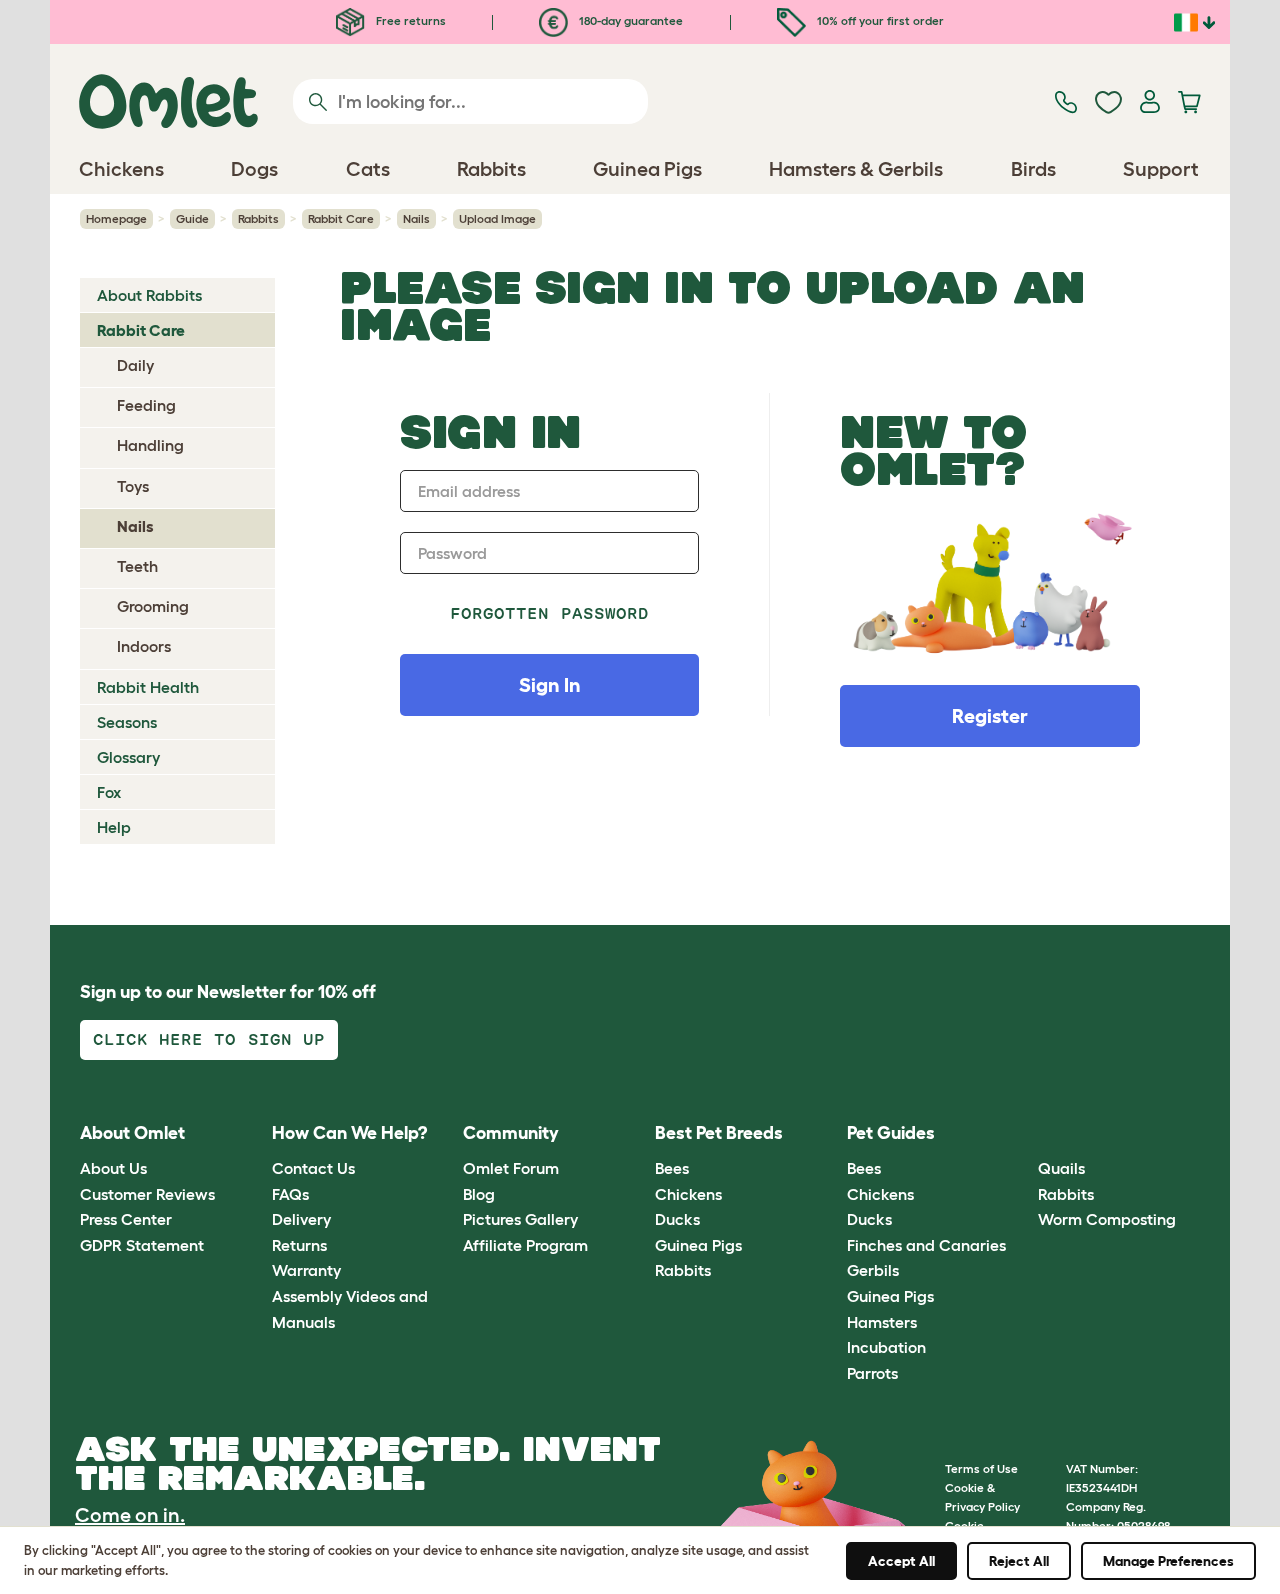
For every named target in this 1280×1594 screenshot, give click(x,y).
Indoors (144, 646)
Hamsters (882, 1322)
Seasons (127, 722)
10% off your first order (879, 20)
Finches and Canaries (926, 1245)
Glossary (128, 757)
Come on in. (130, 1515)
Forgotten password (549, 613)
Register (990, 716)
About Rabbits (149, 295)
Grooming (153, 606)
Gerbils (873, 1270)
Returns (299, 1245)
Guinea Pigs (698, 1245)
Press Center (126, 1219)
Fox (109, 792)
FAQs (290, 1194)
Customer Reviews (147, 1194)
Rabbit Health (148, 687)
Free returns (409, 20)
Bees (672, 1168)
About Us (113, 1168)
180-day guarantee (629, 20)
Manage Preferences (1168, 1561)
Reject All (1019, 1561)
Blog (479, 1194)
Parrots (872, 1373)
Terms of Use (981, 1468)
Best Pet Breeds (719, 1133)
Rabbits (258, 218)
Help (114, 827)
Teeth (137, 566)
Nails (416, 218)
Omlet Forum (511, 1168)
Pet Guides (891, 1133)
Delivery (301, 1219)
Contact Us (313, 1168)
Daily (135, 365)
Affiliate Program (525, 1245)
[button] (1023, 1133)
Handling (150, 445)
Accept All (901, 1561)
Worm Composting (1107, 1219)
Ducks (677, 1219)
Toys (133, 486)
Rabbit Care (341, 218)
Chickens (688, 1194)
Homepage (116, 218)
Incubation (886, 1347)
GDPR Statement (142, 1245)
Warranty (306, 1270)
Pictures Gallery (520, 1219)
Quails (1061, 1168)
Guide (192, 218)
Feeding (146, 405)
